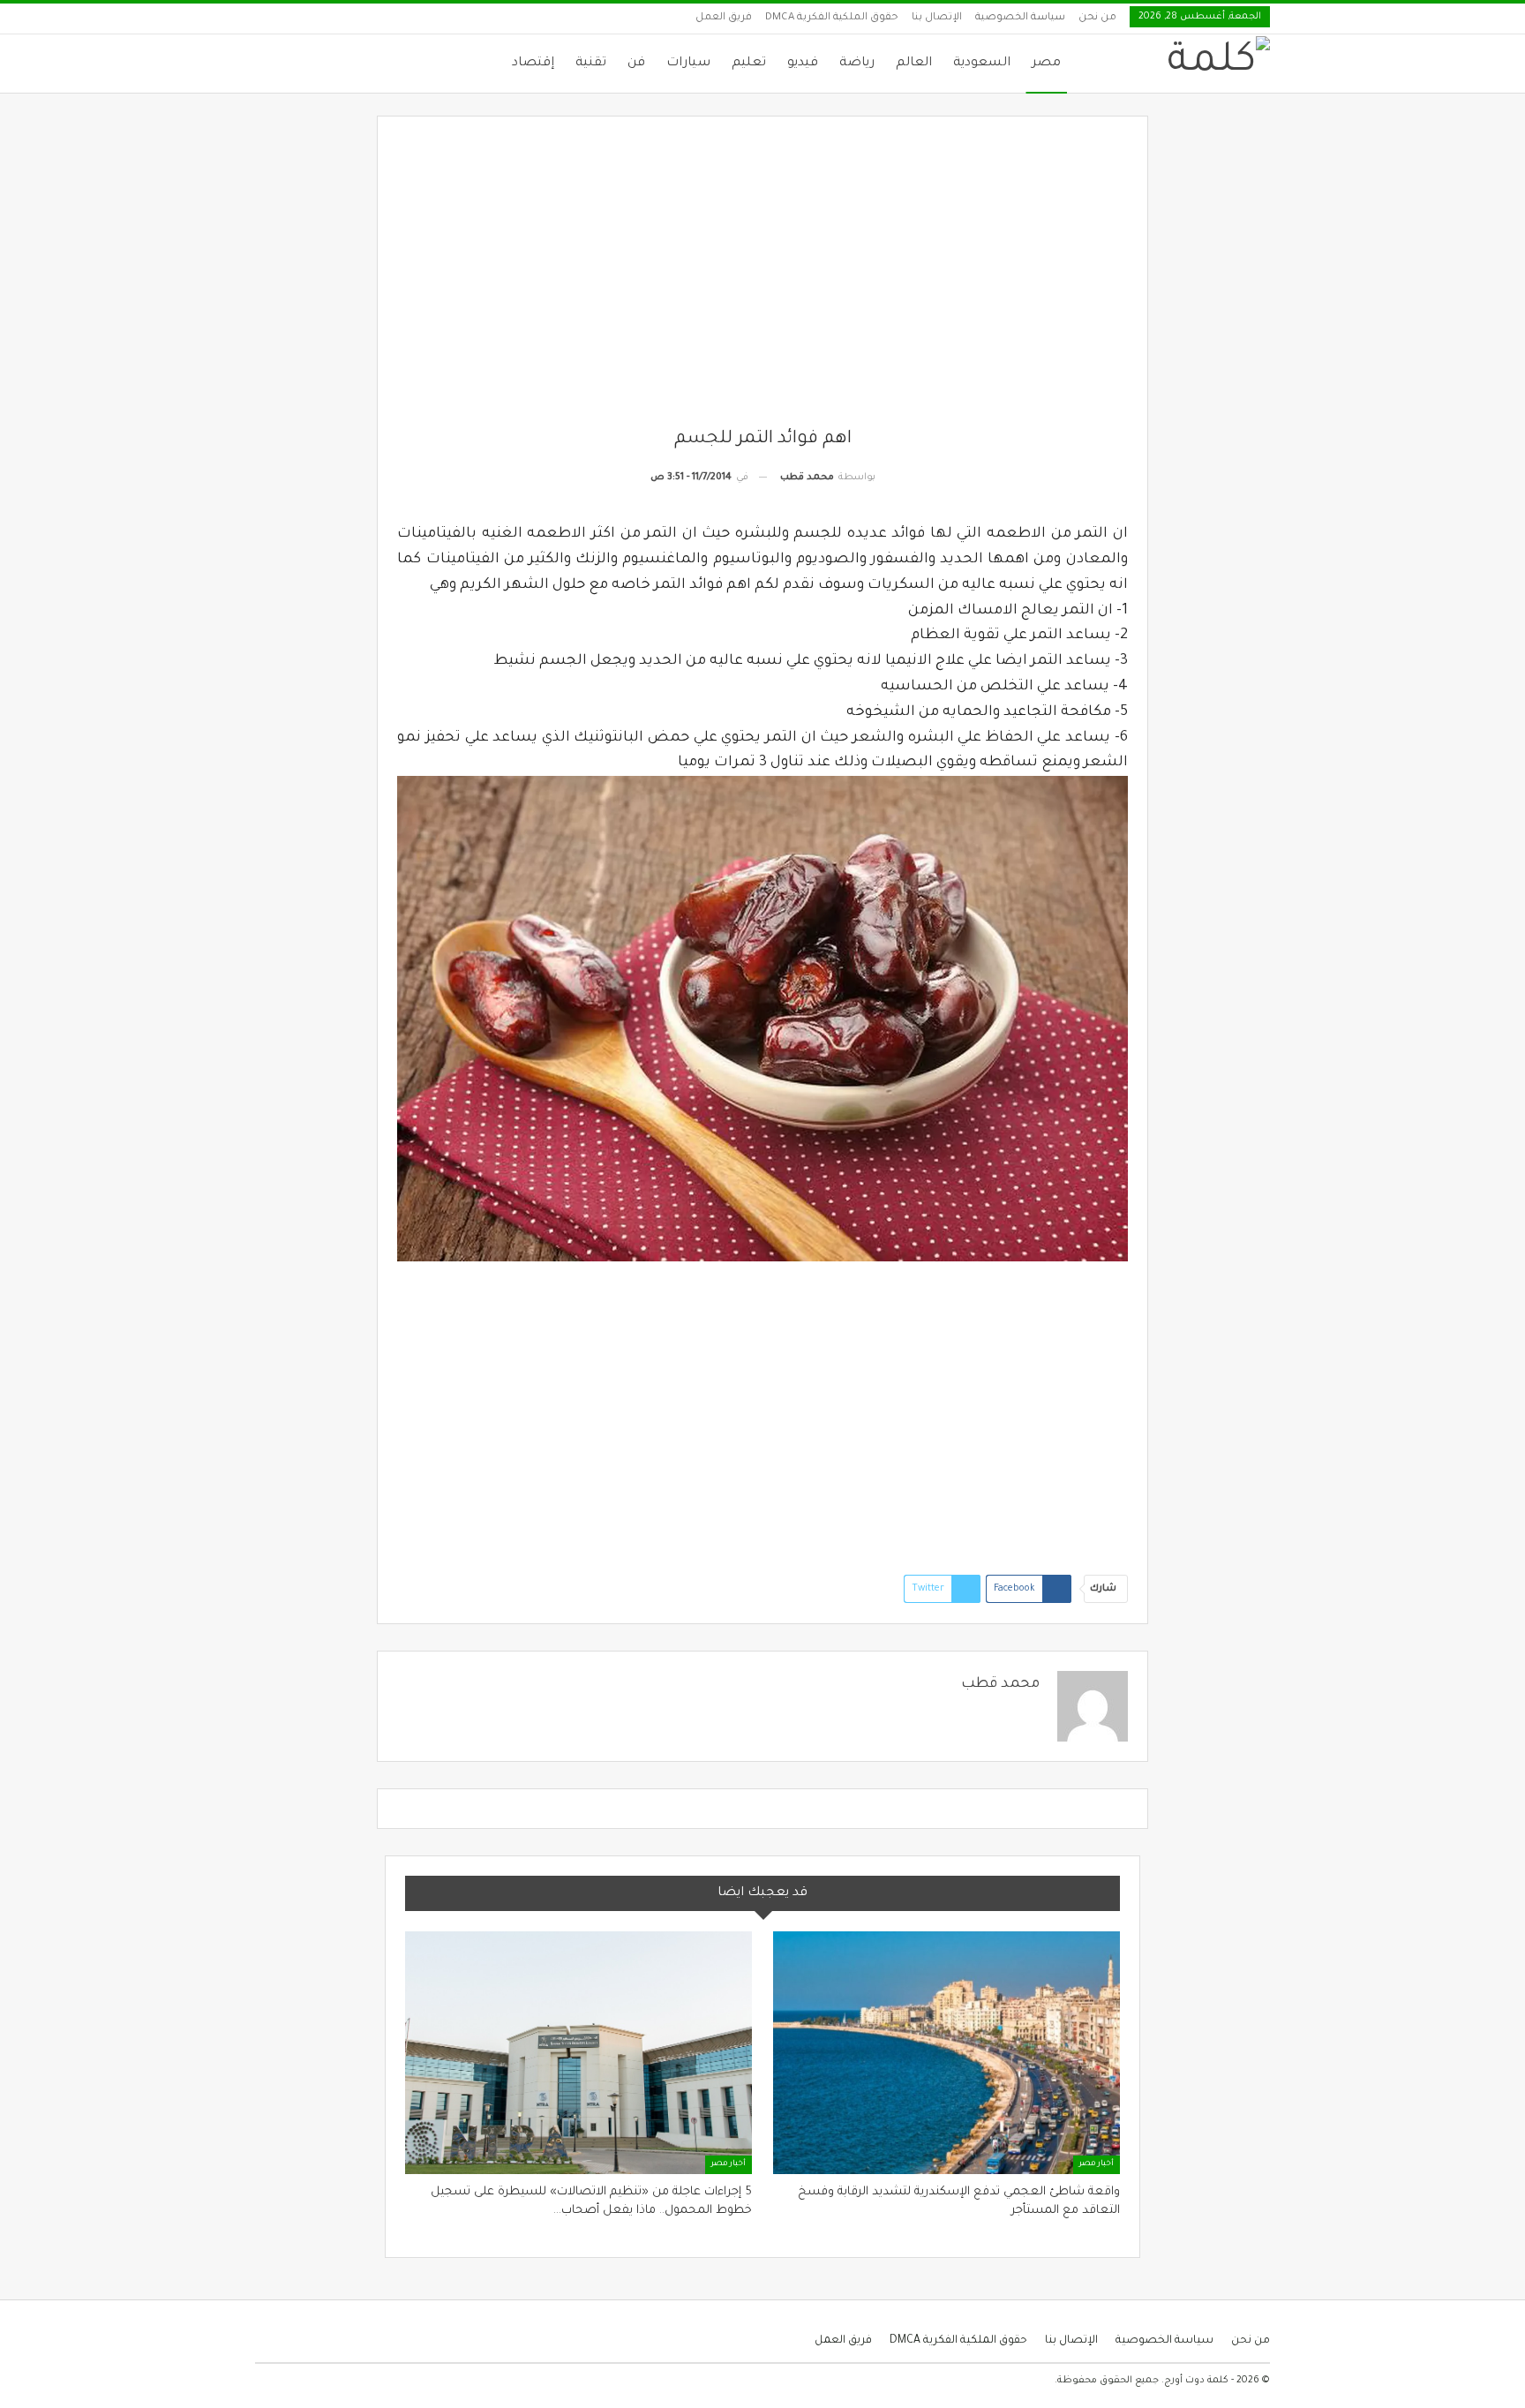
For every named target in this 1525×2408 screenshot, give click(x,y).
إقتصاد (533, 64)
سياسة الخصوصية (1020, 18)
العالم (914, 64)
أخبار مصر (1097, 2164)
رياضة (857, 64)
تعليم (749, 64)
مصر (1046, 64)
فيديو (803, 64)
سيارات (688, 64)
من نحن (1097, 18)
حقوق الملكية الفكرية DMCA (832, 18)
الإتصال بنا (937, 18)
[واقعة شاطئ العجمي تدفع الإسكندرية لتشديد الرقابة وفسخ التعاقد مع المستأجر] (947, 2053)
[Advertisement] (763, 282)
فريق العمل (724, 18)
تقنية (591, 64)
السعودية (982, 64)
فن (636, 64)
